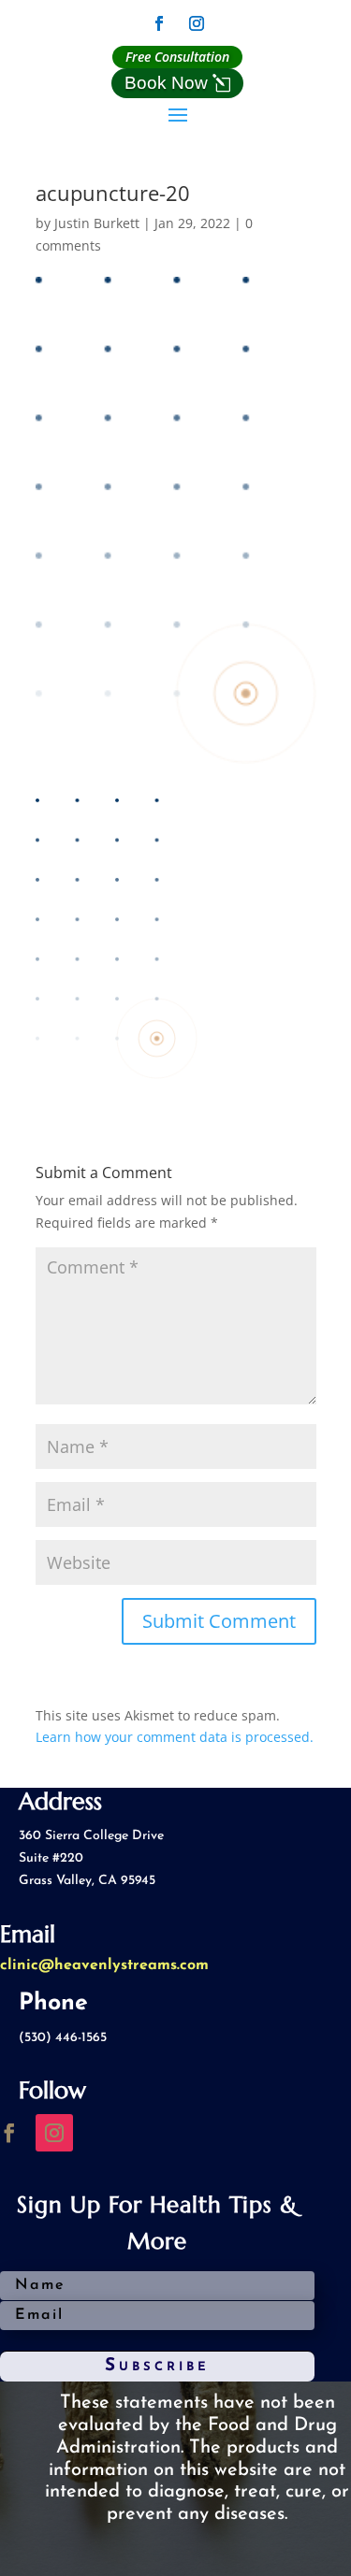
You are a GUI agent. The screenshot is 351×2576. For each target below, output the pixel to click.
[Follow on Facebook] (159, 23)
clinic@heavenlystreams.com (104, 1965)
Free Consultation (177, 57)
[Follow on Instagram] (197, 23)
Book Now (166, 83)
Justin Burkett (97, 223)
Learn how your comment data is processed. (175, 1737)
